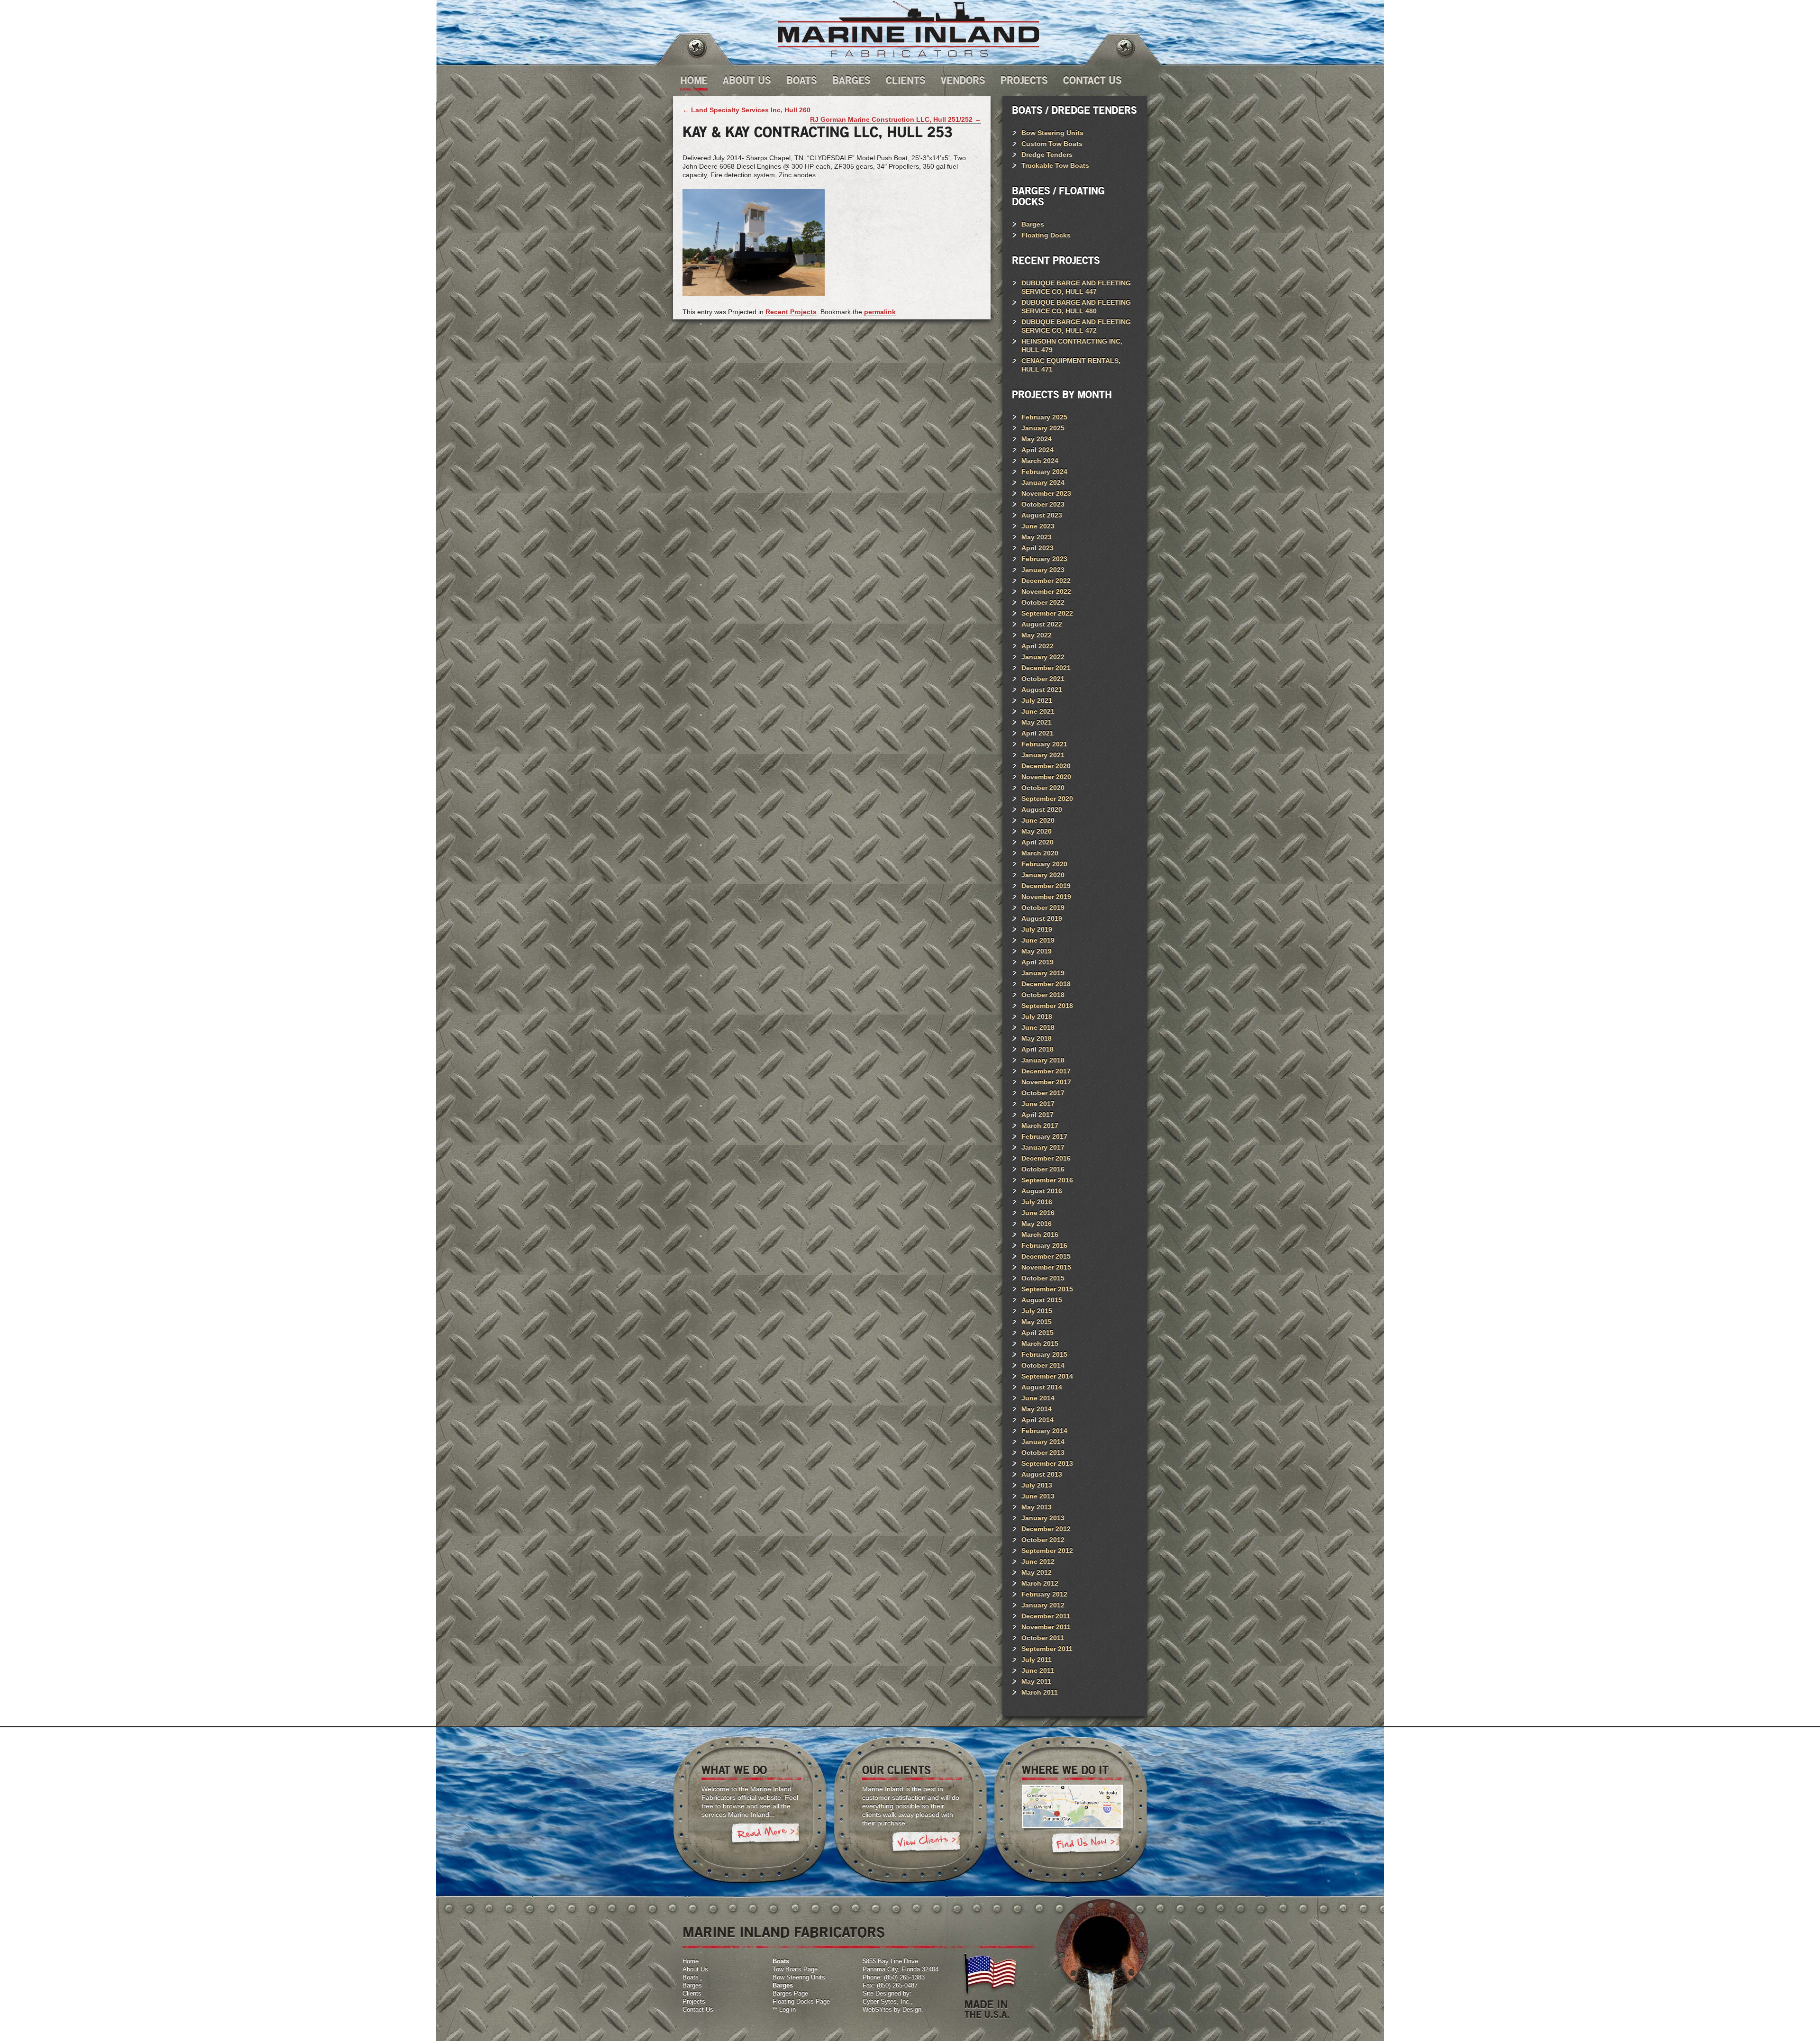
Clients (906, 81)
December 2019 (1046, 886)
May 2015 (1037, 1322)
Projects (1024, 81)
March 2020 (1040, 853)
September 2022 (1047, 613)
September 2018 (1047, 1006)
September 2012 (1047, 1551)
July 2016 (1037, 1202)
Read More (765, 1835)
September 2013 (1047, 1463)
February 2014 (1044, 1431)
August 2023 (1042, 515)
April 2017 (1037, 1115)
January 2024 (1043, 482)
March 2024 (1040, 461)
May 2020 (1037, 831)
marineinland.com (908, 29)
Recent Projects (791, 312)
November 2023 (1046, 493)
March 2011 (1040, 1692)
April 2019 (1037, 962)
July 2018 (1037, 1016)
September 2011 (1047, 1649)
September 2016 (1047, 1180)
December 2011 (1046, 1616)
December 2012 (1046, 1529)
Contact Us (1092, 81)
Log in (787, 2009)
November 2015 (1046, 1267)
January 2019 (1043, 973)
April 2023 (1037, 548)
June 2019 (1038, 940)
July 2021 (1037, 700)
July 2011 (1037, 1660)
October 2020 (1043, 788)
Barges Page (790, 1993)
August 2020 (1042, 809)
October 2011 (1043, 1638)
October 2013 (1043, 1452)
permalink (880, 312)
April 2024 (1037, 450)
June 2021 (1038, 711)
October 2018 (1043, 995)
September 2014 (1047, 1376)
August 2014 (1042, 1387)
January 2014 (1043, 1442)
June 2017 (1038, 1104)
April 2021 (1037, 733)
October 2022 (1043, 602)
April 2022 (1037, 646)
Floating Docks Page (801, 2001)
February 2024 (1044, 472)
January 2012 (1043, 1605)
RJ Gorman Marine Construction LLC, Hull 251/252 (896, 119)
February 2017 (1044, 1136)
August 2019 (1042, 918)
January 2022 (1043, 657)
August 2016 (1042, 1191)
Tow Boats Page (795, 1969)
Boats (802, 81)
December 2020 (1046, 766)
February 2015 (1044, 1354)
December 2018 (1046, 984)
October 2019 (1043, 907)
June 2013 (1038, 1496)
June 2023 (1038, 526)
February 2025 (1044, 417)
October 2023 (1043, 504)
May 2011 (1036, 1681)
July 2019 (1037, 929)
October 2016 (1043, 1169)
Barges (851, 81)
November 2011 (1046, 1627)
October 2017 (1043, 1093)
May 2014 (1037, 1409)
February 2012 (1044, 1594)
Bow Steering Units (1052, 133)
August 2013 (1042, 1474)
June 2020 (1038, 820)
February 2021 (1044, 744)
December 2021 (1046, 668)
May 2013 (1037, 1507)
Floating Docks (1046, 235)
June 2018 (1038, 1027)
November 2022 (1046, 591)
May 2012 (1037, 1572)
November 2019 (1046, 897)
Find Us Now (1086, 1845)
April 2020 (1037, 842)
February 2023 (1044, 559)
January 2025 (1043, 428)
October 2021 (1043, 679)
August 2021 (1042, 689)
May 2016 (1037, 1224)
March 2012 (1040, 1583)
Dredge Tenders (1047, 154)
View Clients (926, 1843)
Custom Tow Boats (1052, 144)
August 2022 (1042, 624)
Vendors (963, 81)
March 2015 (1040, 1343)
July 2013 (1037, 1485)
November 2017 (1046, 1082)
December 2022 (1046, 581)
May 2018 (1037, 1038)
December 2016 (1046, 1158)
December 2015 (1046, 1256)
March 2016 (1040, 1234)
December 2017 (1046, 1071)
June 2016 (1038, 1213)
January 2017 (1043, 1147)
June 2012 (1038, 1561)
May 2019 (1037, 951)
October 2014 (1043, 1365)
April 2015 (1037, 1333)
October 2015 (1043, 1278)
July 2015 (1037, 1311)
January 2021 (1043, 755)
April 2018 (1037, 1049)
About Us (747, 81)
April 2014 (1037, 1420)
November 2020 (1046, 777)
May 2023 (1037, 537)
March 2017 (1040, 1125)
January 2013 (1043, 1518)
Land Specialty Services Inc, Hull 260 (746, 110)
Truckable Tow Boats (1055, 165)
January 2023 (1043, 570)
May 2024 (1037, 439)
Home (694, 81)
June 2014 (1038, 1398)
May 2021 (1037, 722)
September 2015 (1047, 1289)
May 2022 (1037, 635)
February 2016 (1044, 1245)
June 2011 (1038, 1670)
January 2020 (1043, 875)
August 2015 (1042, 1300)
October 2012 (1043, 1540)
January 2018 (1043, 1060)
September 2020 (1047, 798)
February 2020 (1044, 864)
